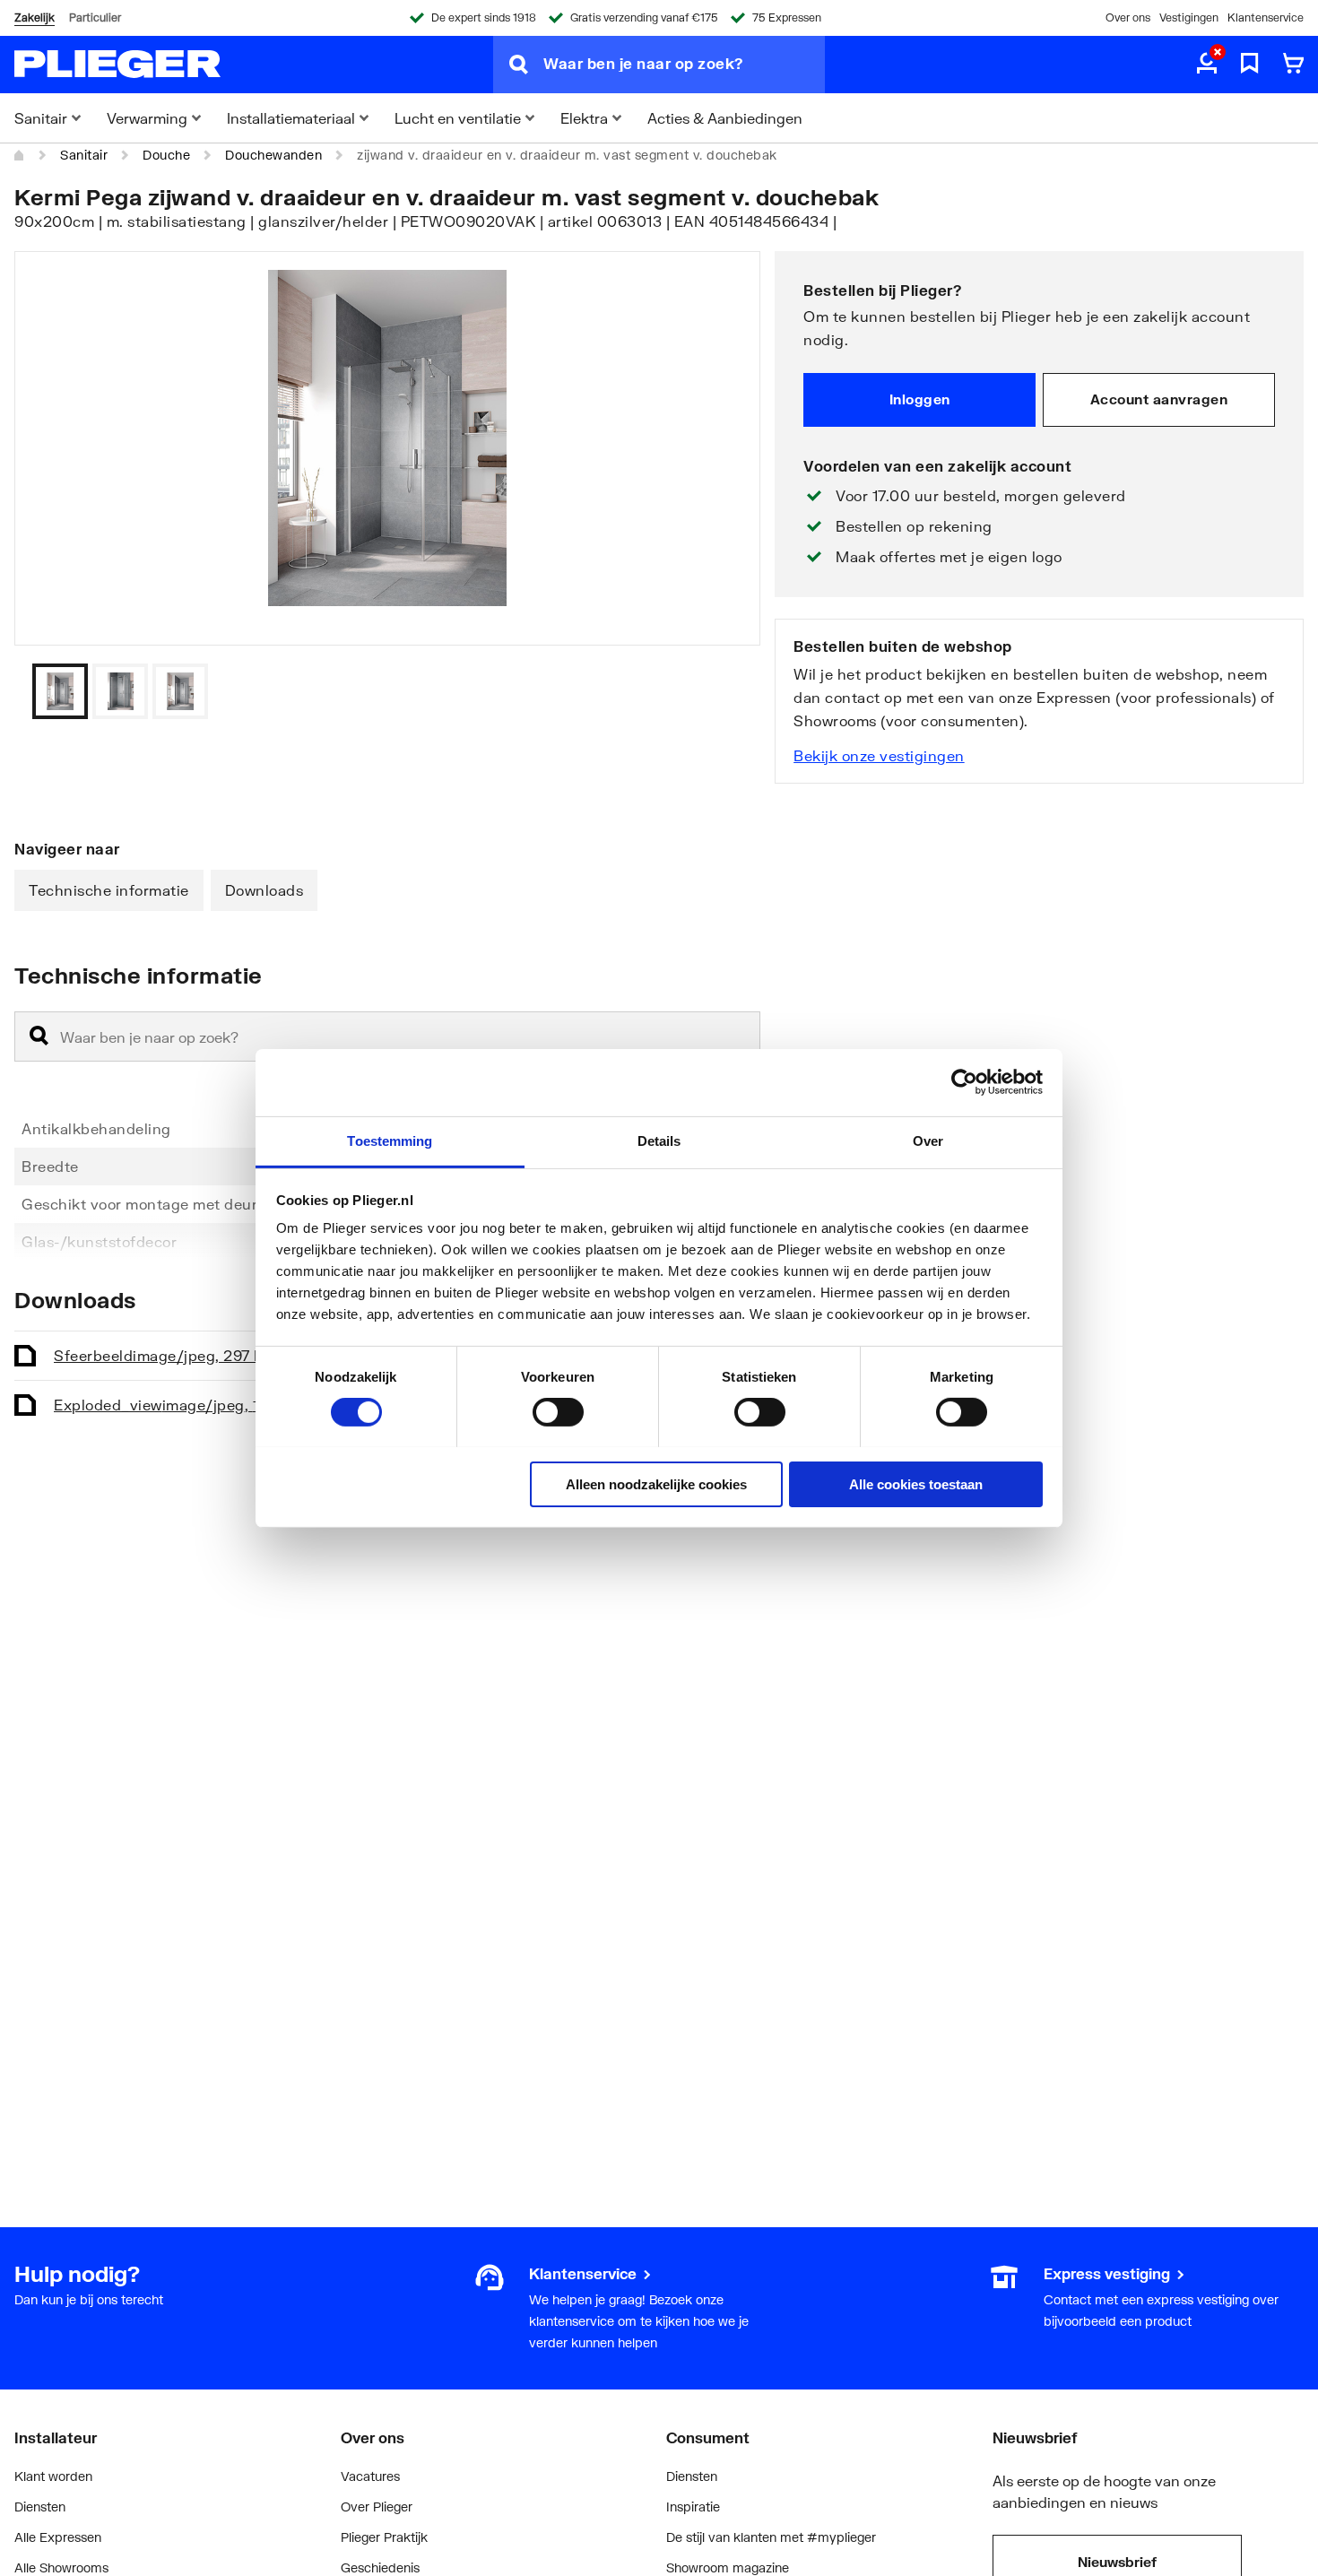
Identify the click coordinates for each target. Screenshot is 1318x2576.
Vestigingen (1189, 17)
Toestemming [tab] (390, 1140)
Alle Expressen (58, 2537)
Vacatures (370, 2476)
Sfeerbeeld (164, 1355)
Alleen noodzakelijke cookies (656, 1483)
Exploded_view (173, 1405)
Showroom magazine (728, 2567)
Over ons (1128, 17)
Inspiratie (693, 2507)
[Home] (20, 155)
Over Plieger (377, 2507)
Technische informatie (109, 890)
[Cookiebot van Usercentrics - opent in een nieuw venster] (964, 1082)
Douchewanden (273, 155)
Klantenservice (1266, 17)
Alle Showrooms (61, 2567)
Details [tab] (659, 1140)
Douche (166, 155)
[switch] (558, 1412)
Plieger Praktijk (384, 2537)
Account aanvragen (1159, 399)
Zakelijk (35, 17)
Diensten (40, 2507)
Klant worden (53, 2476)
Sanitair (84, 155)
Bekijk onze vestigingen (879, 755)
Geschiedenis (380, 2567)
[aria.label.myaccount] (1207, 65)
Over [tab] (928, 1140)
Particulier (95, 17)
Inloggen (920, 399)
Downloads (264, 890)
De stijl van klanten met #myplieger (771, 2537)
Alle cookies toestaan (916, 1483)
